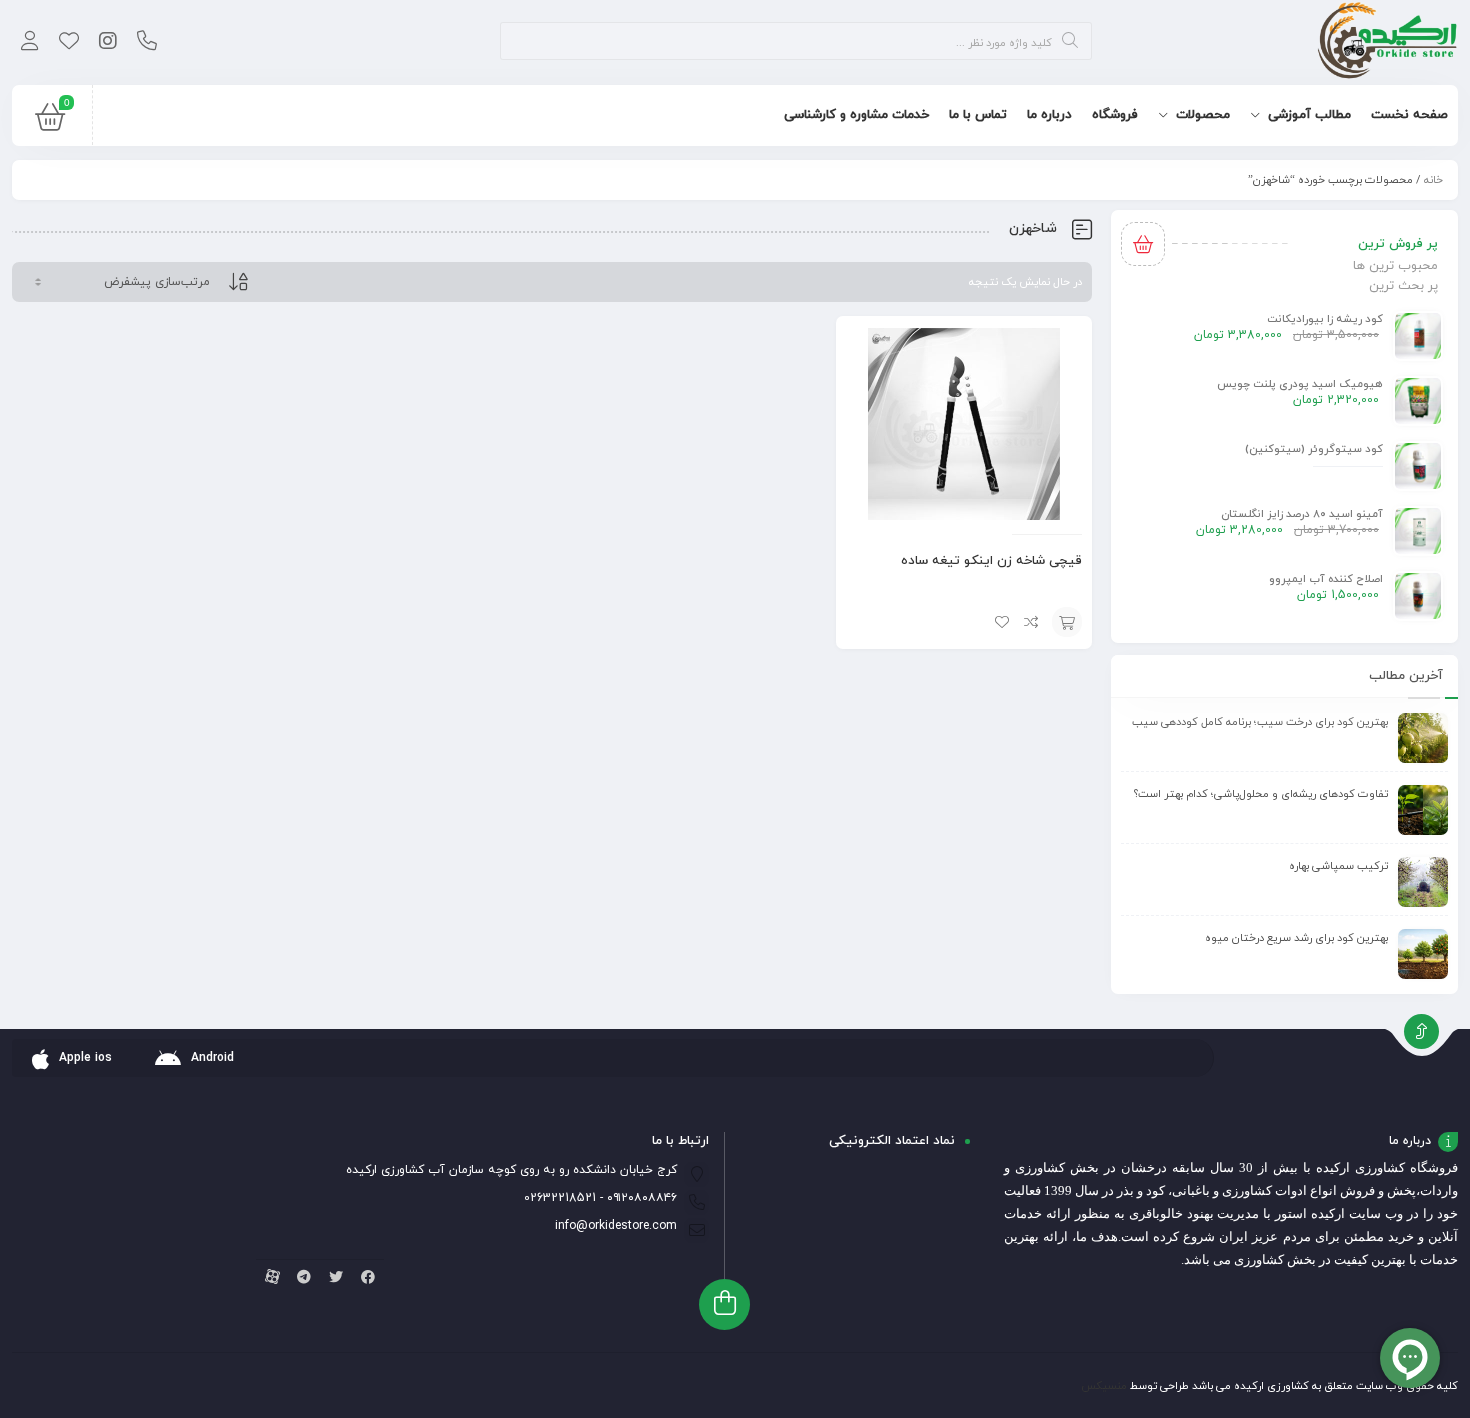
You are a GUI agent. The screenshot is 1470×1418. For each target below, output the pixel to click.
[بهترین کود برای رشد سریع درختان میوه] (1423, 954)
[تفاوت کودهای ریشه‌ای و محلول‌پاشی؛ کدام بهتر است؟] (1423, 810)
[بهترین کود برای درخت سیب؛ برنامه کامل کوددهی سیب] (1423, 738)
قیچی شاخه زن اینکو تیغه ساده (991, 561)
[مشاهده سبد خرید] (50, 122)
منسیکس (1104, 1386)
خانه (1433, 180)
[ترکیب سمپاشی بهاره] (1423, 882)
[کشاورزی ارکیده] (1387, 42)
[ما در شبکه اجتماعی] (107, 43)
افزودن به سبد (1067, 622)
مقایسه (1032, 622)
